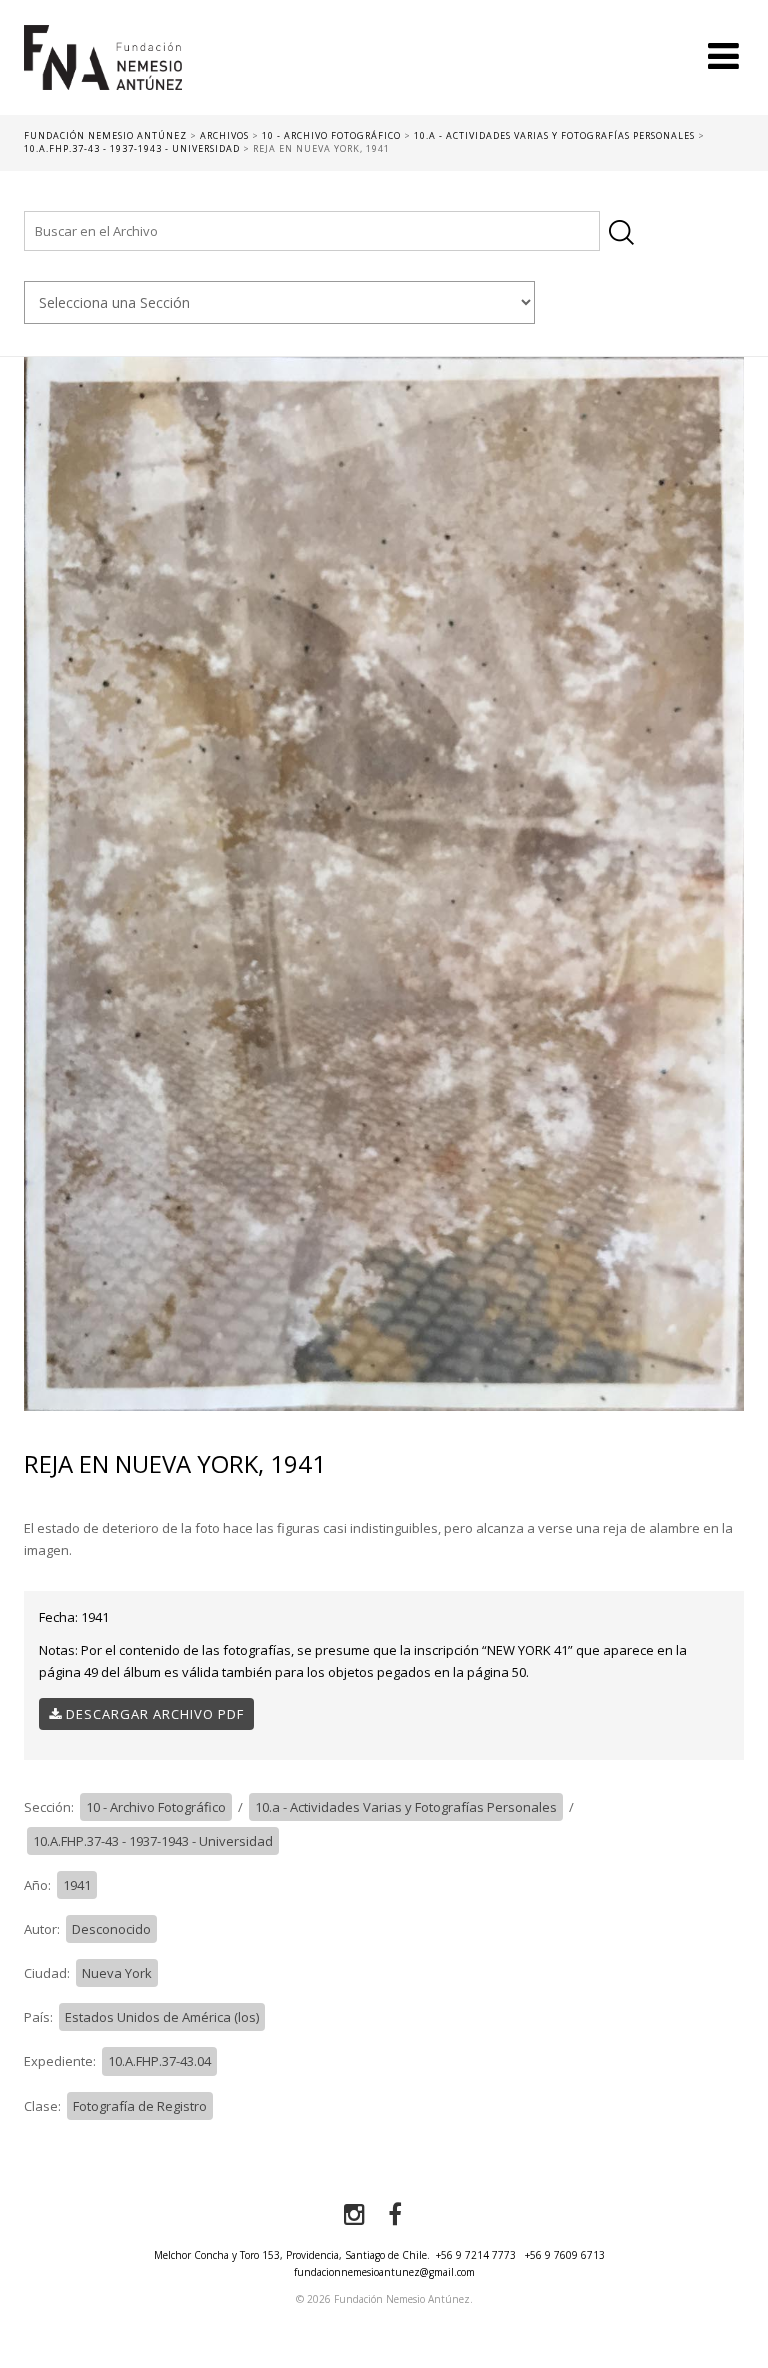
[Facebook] (395, 2215)
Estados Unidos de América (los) (162, 2017)
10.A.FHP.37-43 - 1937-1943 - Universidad (153, 1841)
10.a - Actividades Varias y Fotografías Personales (406, 1807)
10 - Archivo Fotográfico (156, 1807)
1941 (77, 1885)
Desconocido (111, 1929)
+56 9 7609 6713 (565, 2255)
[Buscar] (621, 232)
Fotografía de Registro (140, 2106)
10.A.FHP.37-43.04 (159, 2061)
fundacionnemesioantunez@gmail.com (384, 2272)
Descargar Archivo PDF (153, 1714)
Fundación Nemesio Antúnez (103, 70)
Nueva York (117, 1973)
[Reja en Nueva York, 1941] (384, 883)
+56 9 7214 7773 (476, 2255)
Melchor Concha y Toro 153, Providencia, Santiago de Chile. (292, 2255)
